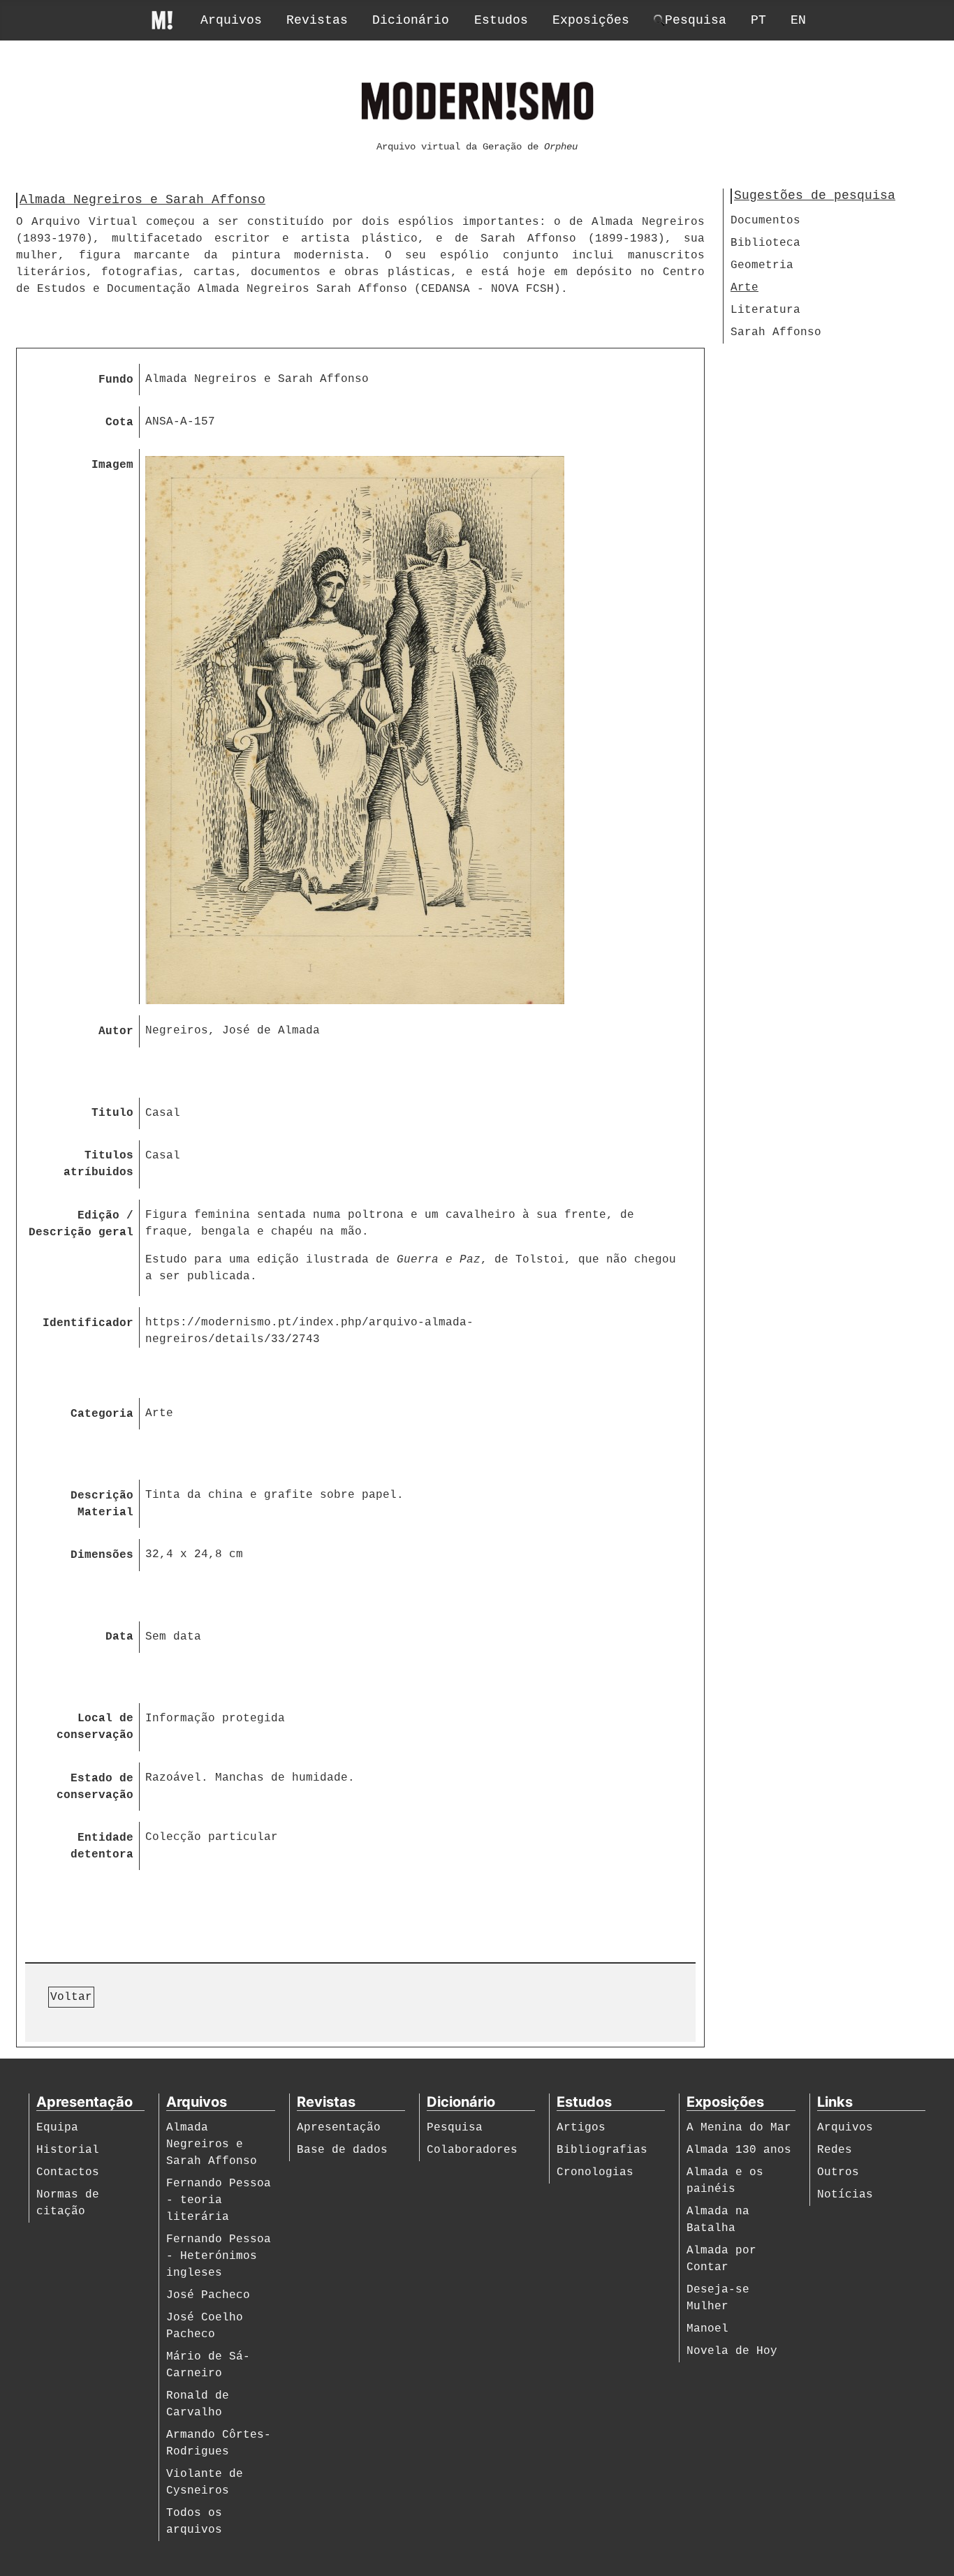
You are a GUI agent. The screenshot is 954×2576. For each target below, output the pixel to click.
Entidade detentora (102, 1846)
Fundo (116, 380)
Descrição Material (102, 1504)
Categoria (102, 1414)
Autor (116, 1031)
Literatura (765, 310)
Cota (119, 422)
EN (798, 20)
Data (119, 1637)
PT (758, 20)
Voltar (71, 1997)
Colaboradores (472, 2150)
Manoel (707, 2329)
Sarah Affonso (776, 332)
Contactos (68, 2172)
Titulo (112, 1113)
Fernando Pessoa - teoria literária (219, 2200)
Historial (68, 2150)
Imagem (112, 465)
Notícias (845, 2195)
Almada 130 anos (739, 2150)
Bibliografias (602, 2150)
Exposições (591, 20)
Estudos (501, 20)
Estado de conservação (95, 1787)
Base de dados (342, 2150)
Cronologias (595, 2172)
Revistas (317, 20)
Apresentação (339, 2128)
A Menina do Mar (739, 2128)
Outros (838, 2172)
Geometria (762, 265)
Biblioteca (765, 243)
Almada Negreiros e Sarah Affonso (212, 2144)
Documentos (765, 221)
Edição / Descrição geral (81, 1224)
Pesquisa (455, 2128)
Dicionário (411, 20)
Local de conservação (95, 1727)
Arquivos (231, 20)
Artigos (581, 2128)
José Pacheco (208, 2295)
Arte (744, 288)
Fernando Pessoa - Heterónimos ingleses (219, 2256)
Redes (835, 2150)
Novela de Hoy (732, 2351)
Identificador (88, 1323)
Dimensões (102, 1555)
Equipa (57, 2128)
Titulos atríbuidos (98, 1164)
